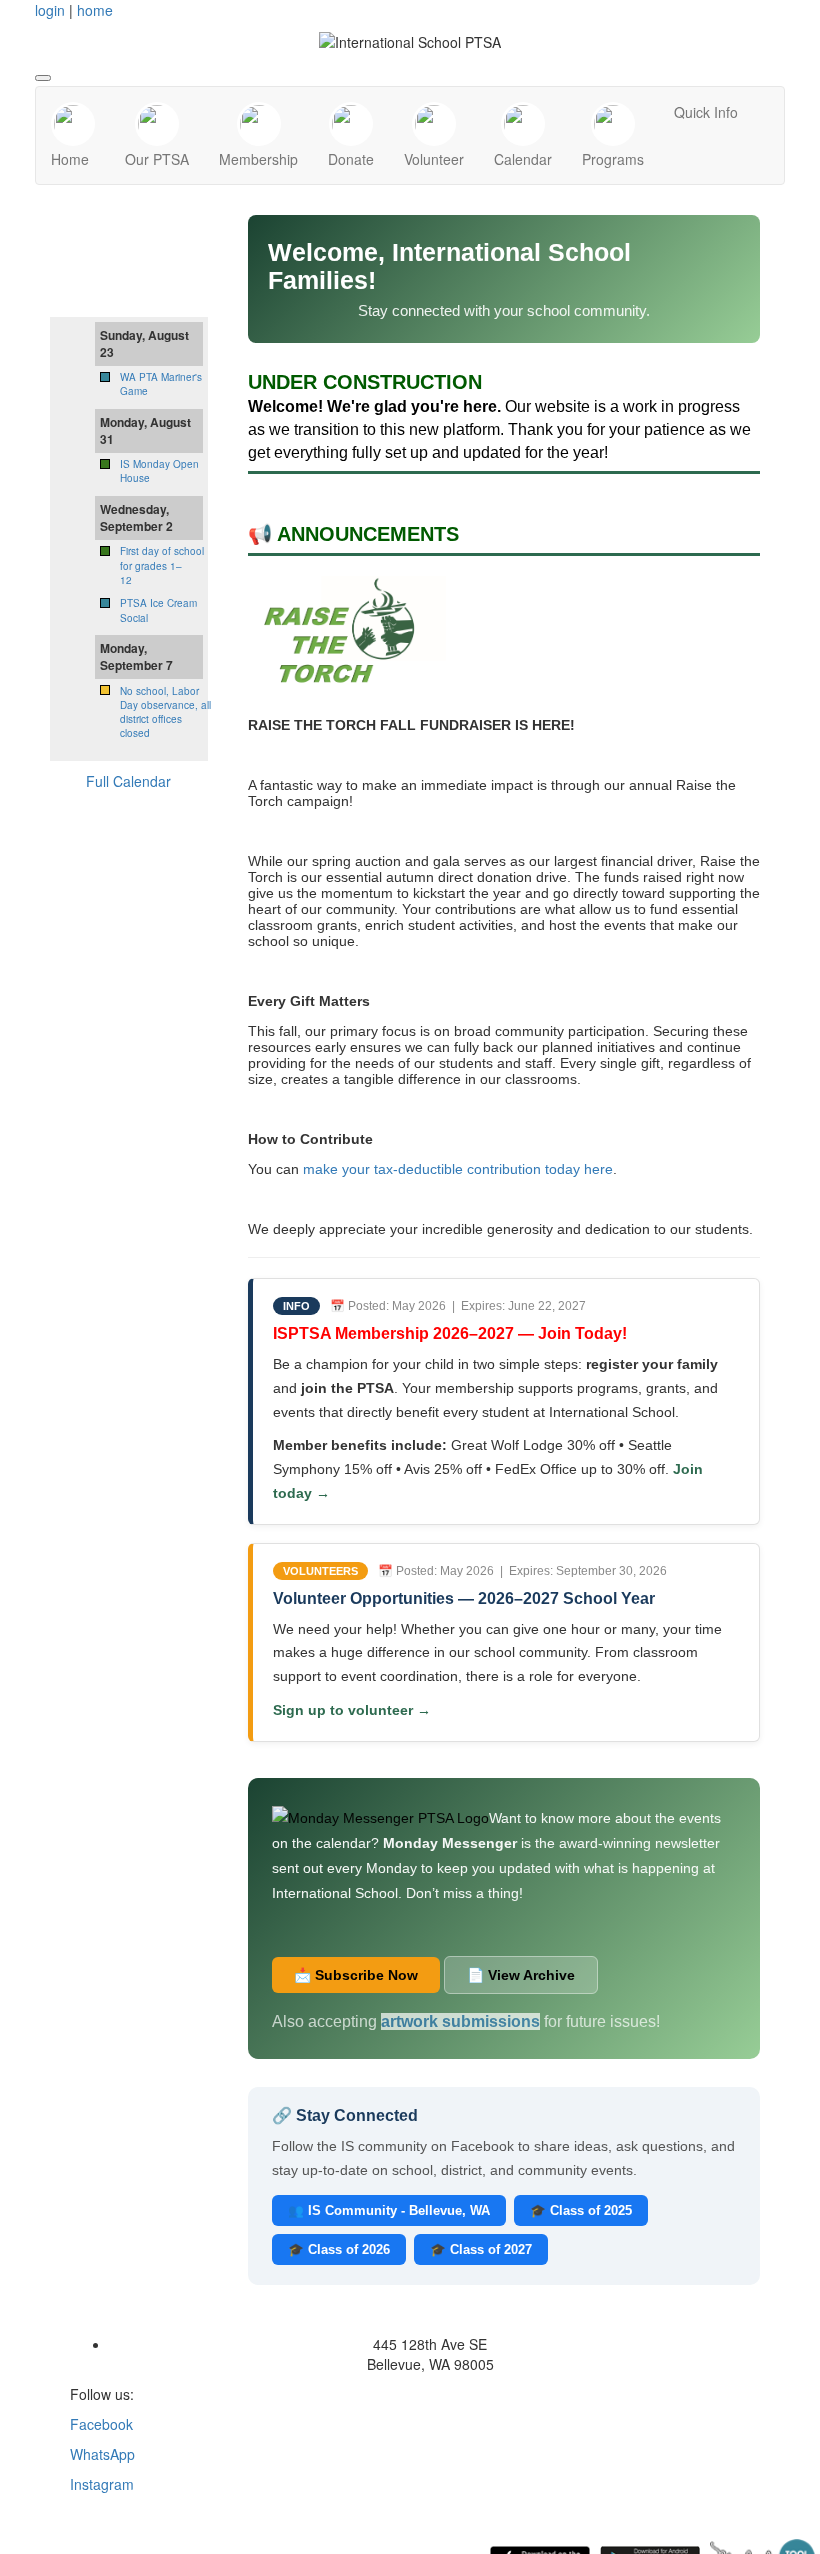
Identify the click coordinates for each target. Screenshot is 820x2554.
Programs (613, 159)
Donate (351, 159)
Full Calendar (128, 781)
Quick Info (706, 112)
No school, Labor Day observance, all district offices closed (165, 712)
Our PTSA (157, 159)
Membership (258, 159)
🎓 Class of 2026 (339, 2250)
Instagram (102, 2484)
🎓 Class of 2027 (481, 2250)
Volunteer (434, 159)
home (95, 10)
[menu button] (43, 78)
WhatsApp (102, 2454)
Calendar (523, 159)
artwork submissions (460, 2021)
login (50, 10)
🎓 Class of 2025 (581, 2211)
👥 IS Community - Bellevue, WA (389, 2211)
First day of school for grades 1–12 (162, 565)
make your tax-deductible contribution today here (458, 1169)
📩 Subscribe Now (356, 1975)
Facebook (101, 2424)
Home (70, 159)
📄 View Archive (521, 1975)
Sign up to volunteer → (352, 1710)
